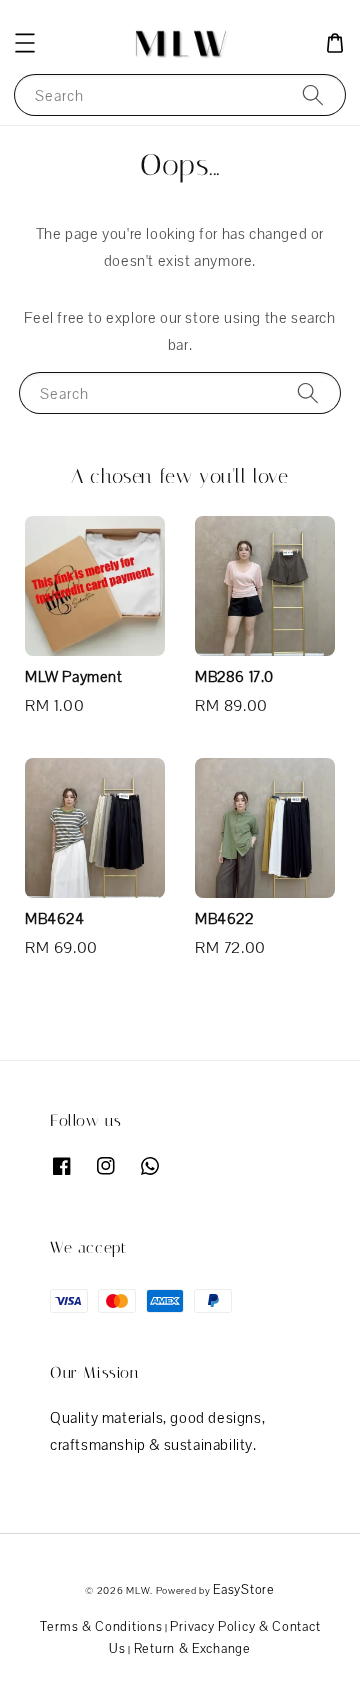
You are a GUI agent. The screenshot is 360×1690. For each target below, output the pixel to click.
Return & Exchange (192, 1648)
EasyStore (243, 1589)
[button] (25, 43)
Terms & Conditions (101, 1626)
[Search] (313, 94)
